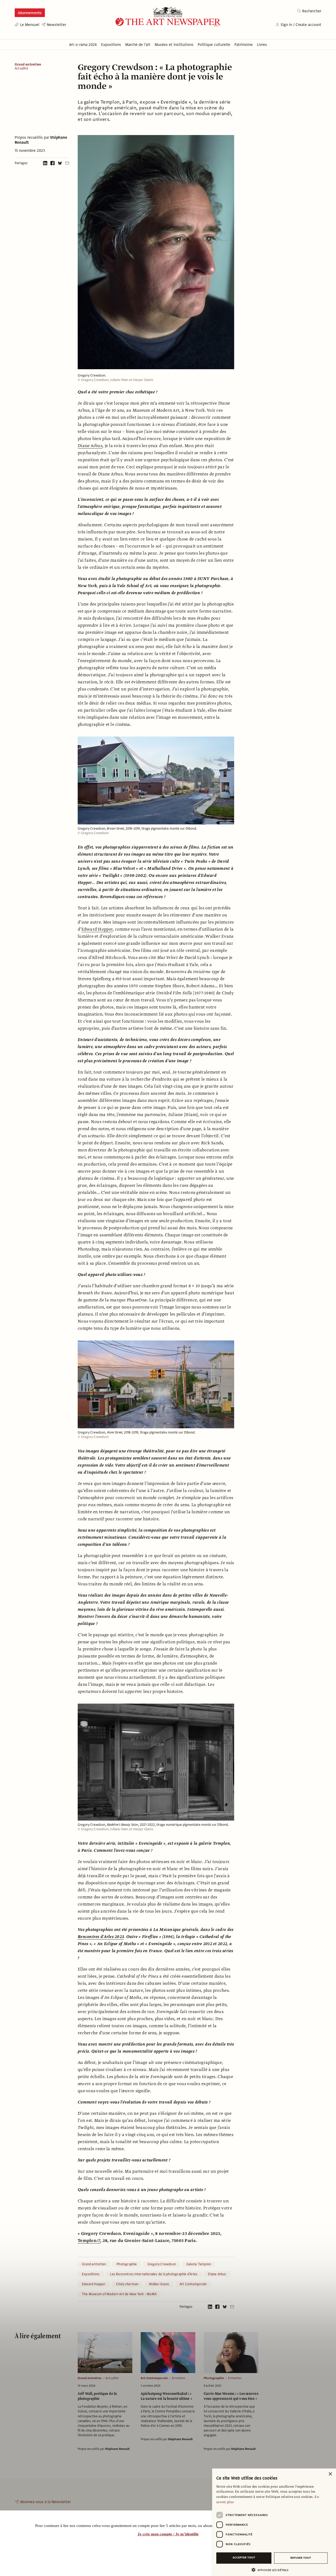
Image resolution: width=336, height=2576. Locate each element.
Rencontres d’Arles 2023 (101, 1937)
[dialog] (274, 2522)
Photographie (127, 2264)
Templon (87, 2241)
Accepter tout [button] (244, 2558)
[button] (272, 2570)
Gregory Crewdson (162, 2264)
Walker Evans (159, 2284)
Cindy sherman (127, 2284)
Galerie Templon (199, 2264)
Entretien (179, 2378)
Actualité (21, 69)
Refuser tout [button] (301, 2558)
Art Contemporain (193, 2284)
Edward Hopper (97, 929)
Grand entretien (28, 65)
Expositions (91, 2274)
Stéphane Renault (117, 2449)
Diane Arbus (90, 446)
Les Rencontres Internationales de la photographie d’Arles (154, 2274)
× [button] (330, 2474)
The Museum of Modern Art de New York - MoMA (119, 2294)
